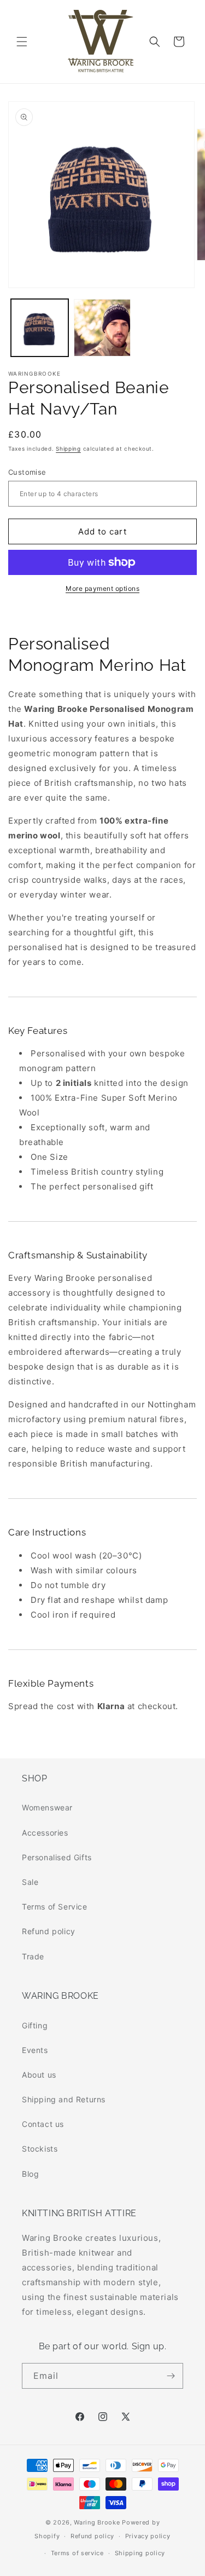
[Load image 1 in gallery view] (40, 328)
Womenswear (47, 1807)
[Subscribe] (171, 2376)
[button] (22, 42)
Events (35, 2050)
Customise (27, 472)
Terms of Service (55, 1907)
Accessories (45, 1833)
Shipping (68, 449)
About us (39, 2075)
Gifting (35, 2025)
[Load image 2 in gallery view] (102, 328)
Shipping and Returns (64, 2099)
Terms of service (77, 2553)
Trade (33, 1956)
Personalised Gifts (57, 1857)
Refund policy (49, 1931)
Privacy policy (148, 2536)
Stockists (40, 2149)
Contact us (43, 2124)
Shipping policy (140, 2553)
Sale (30, 1882)
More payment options (102, 588)
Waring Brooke (97, 2522)
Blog (30, 2174)
